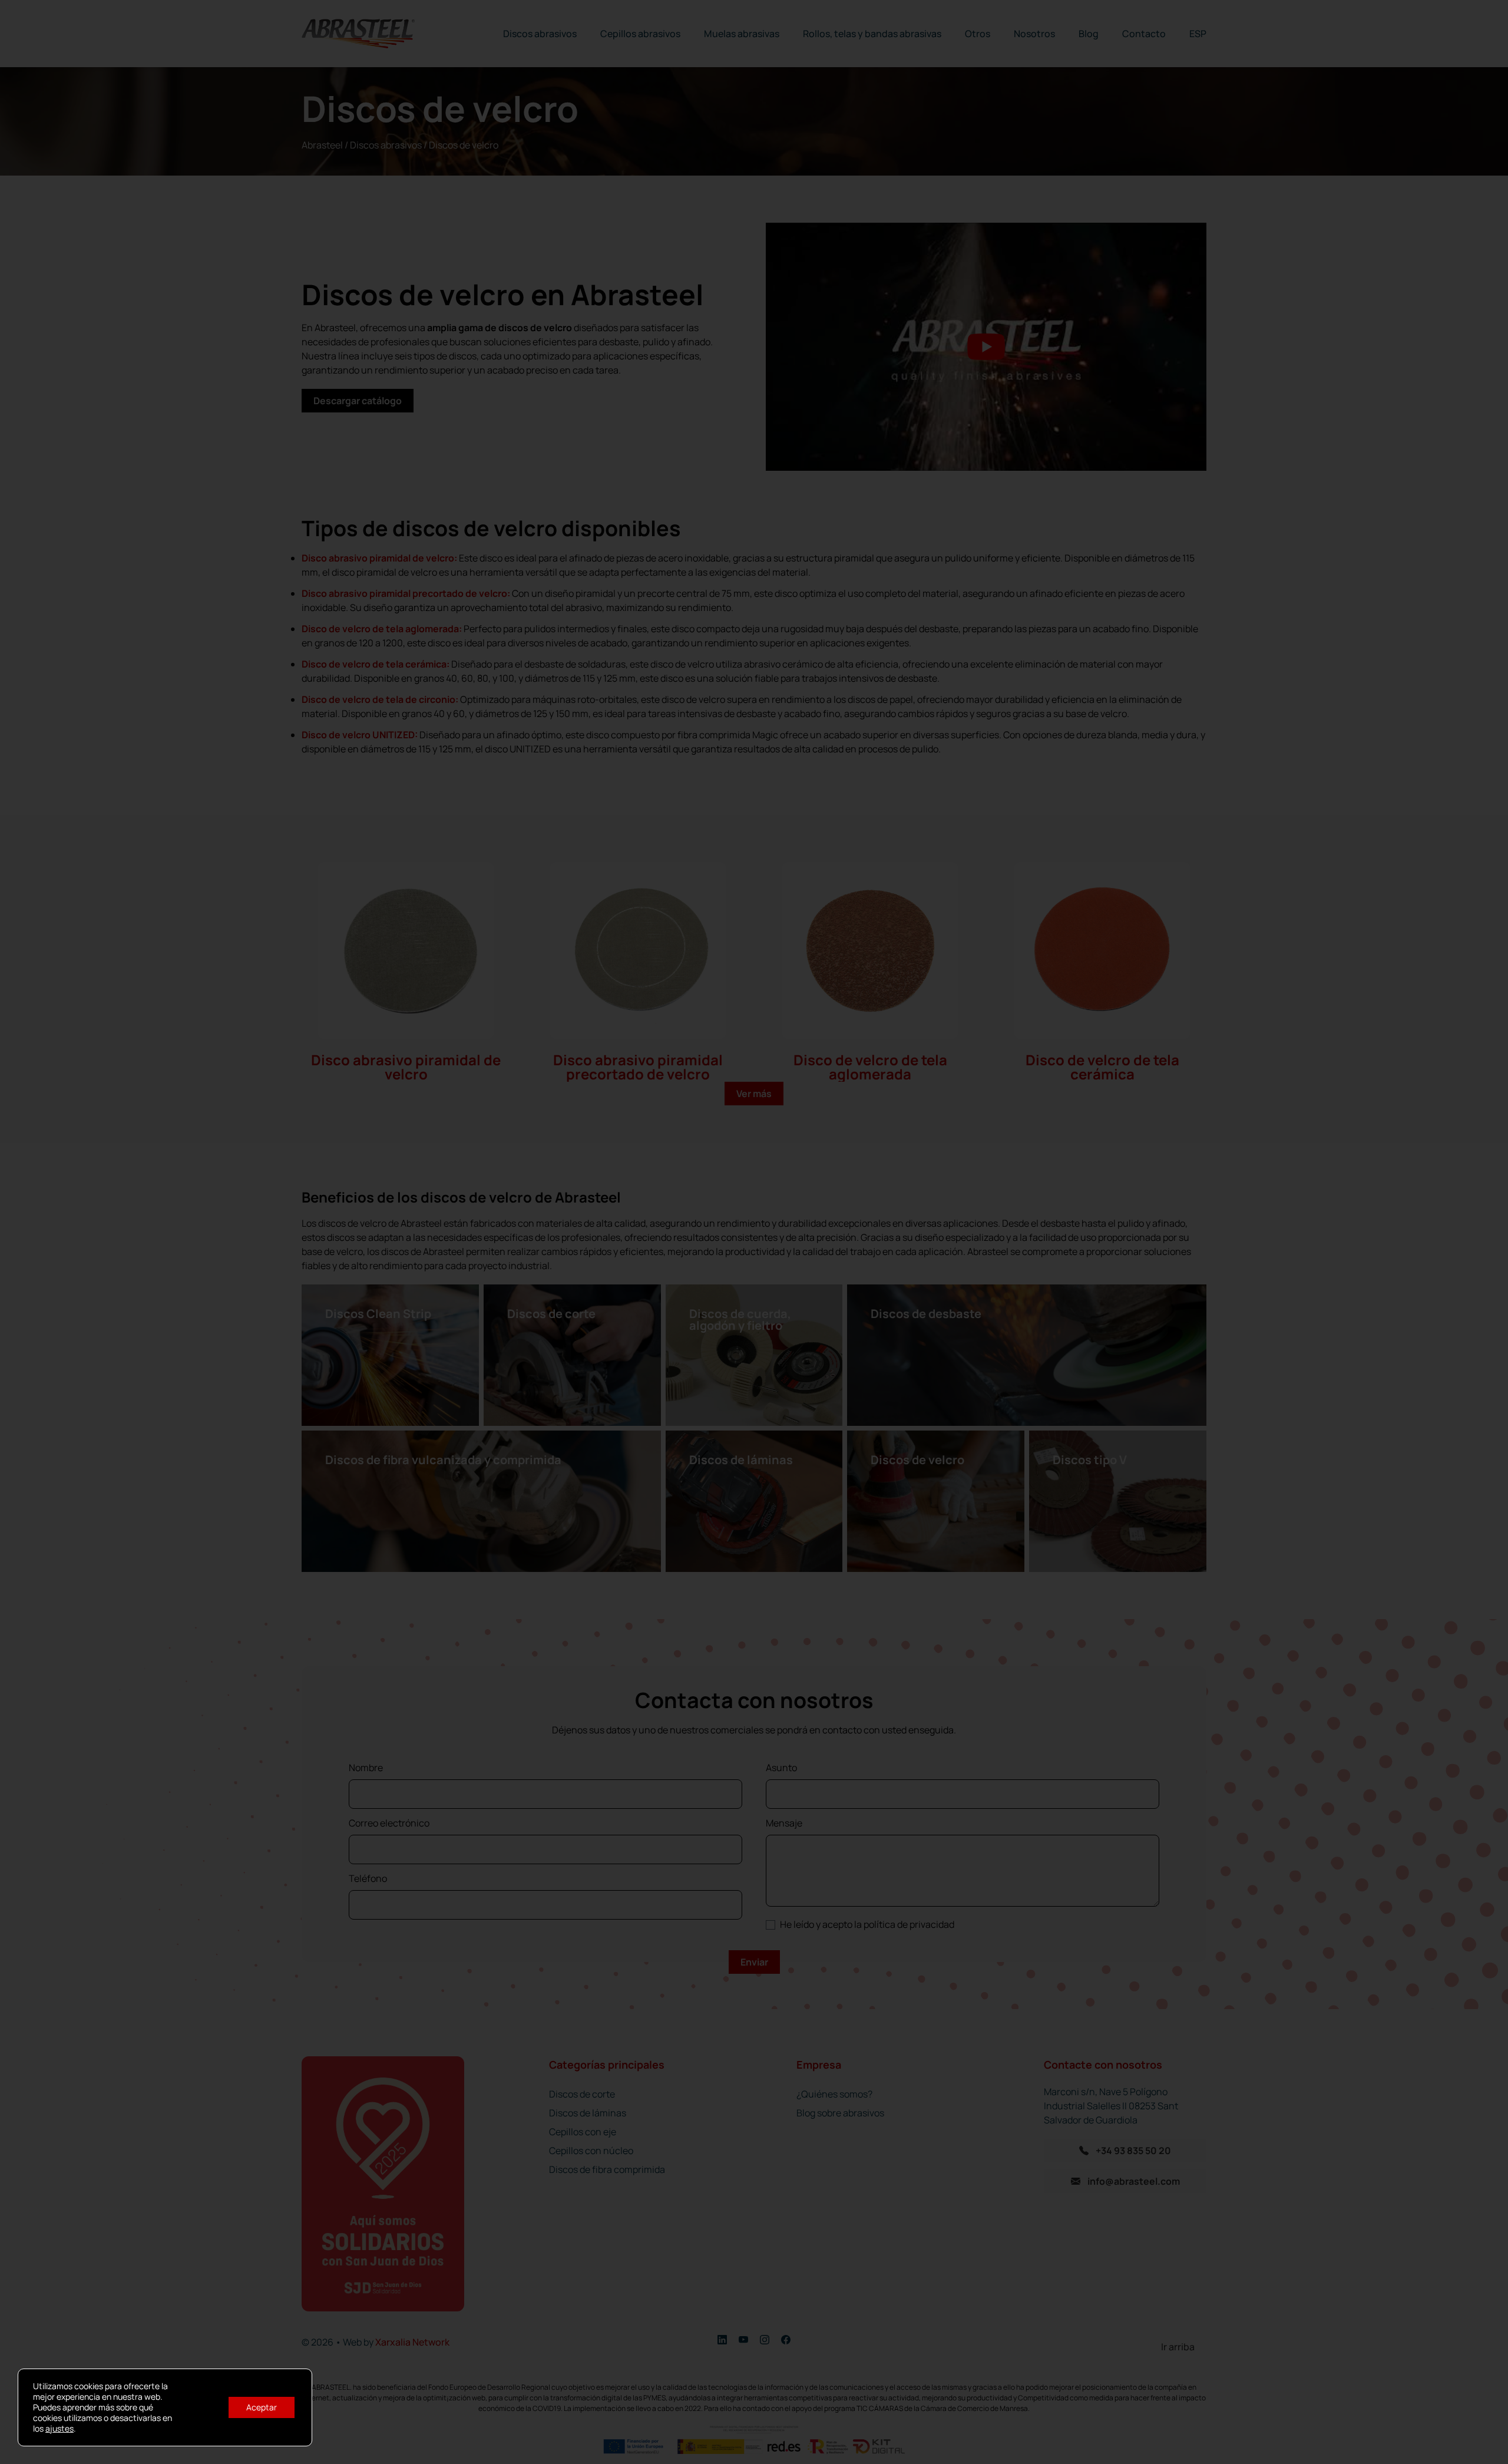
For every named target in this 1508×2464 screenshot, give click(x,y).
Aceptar (262, 2407)
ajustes (59, 2429)
